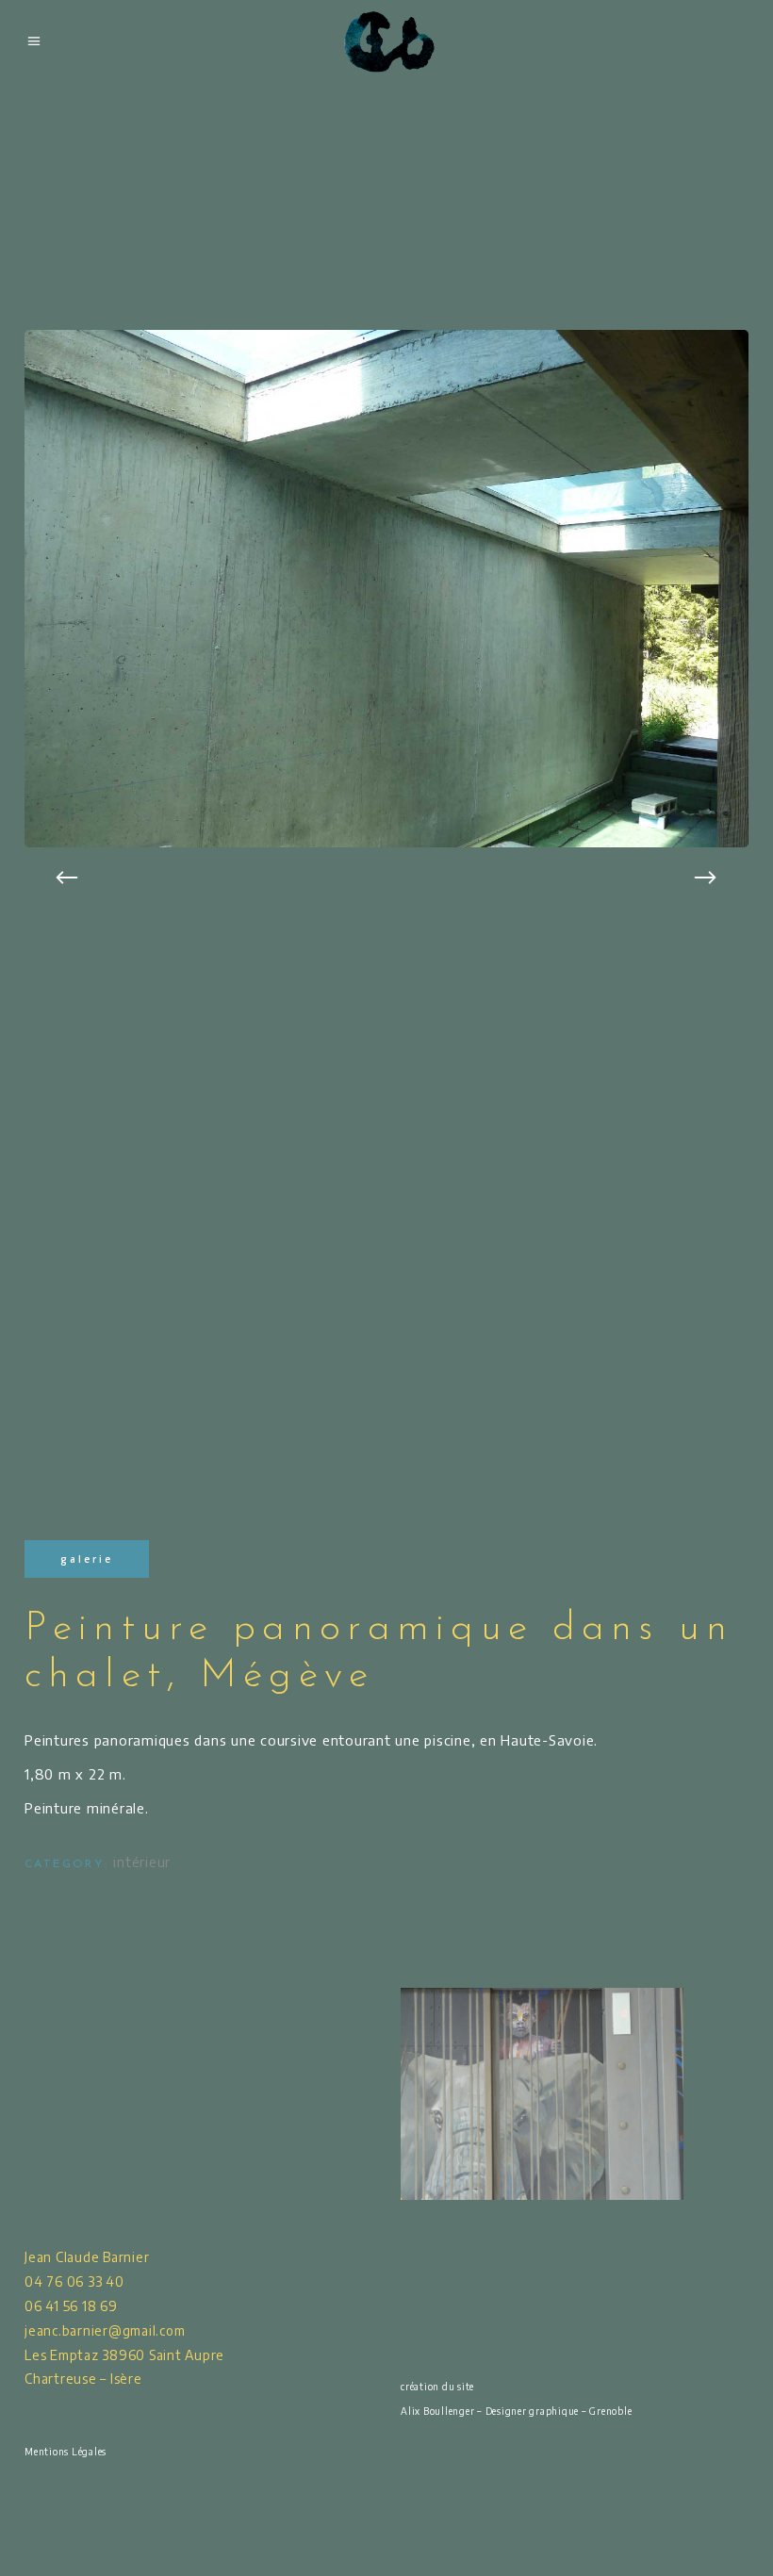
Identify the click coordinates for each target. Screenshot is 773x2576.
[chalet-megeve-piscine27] (386, 589)
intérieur (142, 1862)
